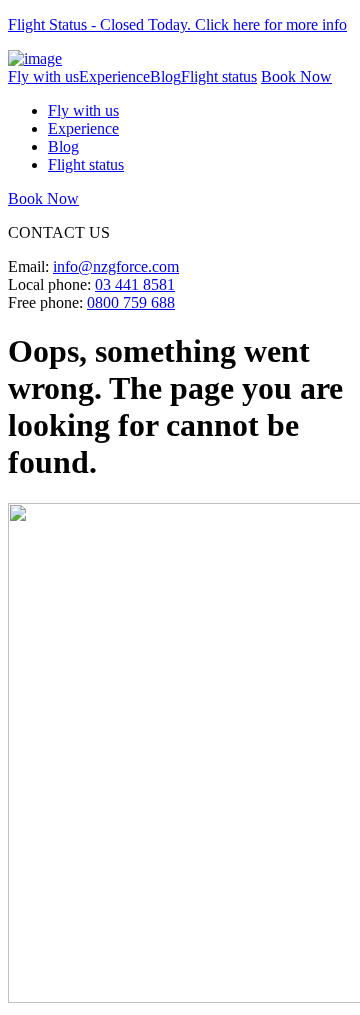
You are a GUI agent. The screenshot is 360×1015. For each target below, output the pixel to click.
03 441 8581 (135, 284)
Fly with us (43, 76)
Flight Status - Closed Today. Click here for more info (177, 24)
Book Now (296, 76)
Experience (114, 76)
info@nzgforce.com (116, 266)
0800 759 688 (131, 302)
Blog (165, 76)
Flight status (219, 76)
